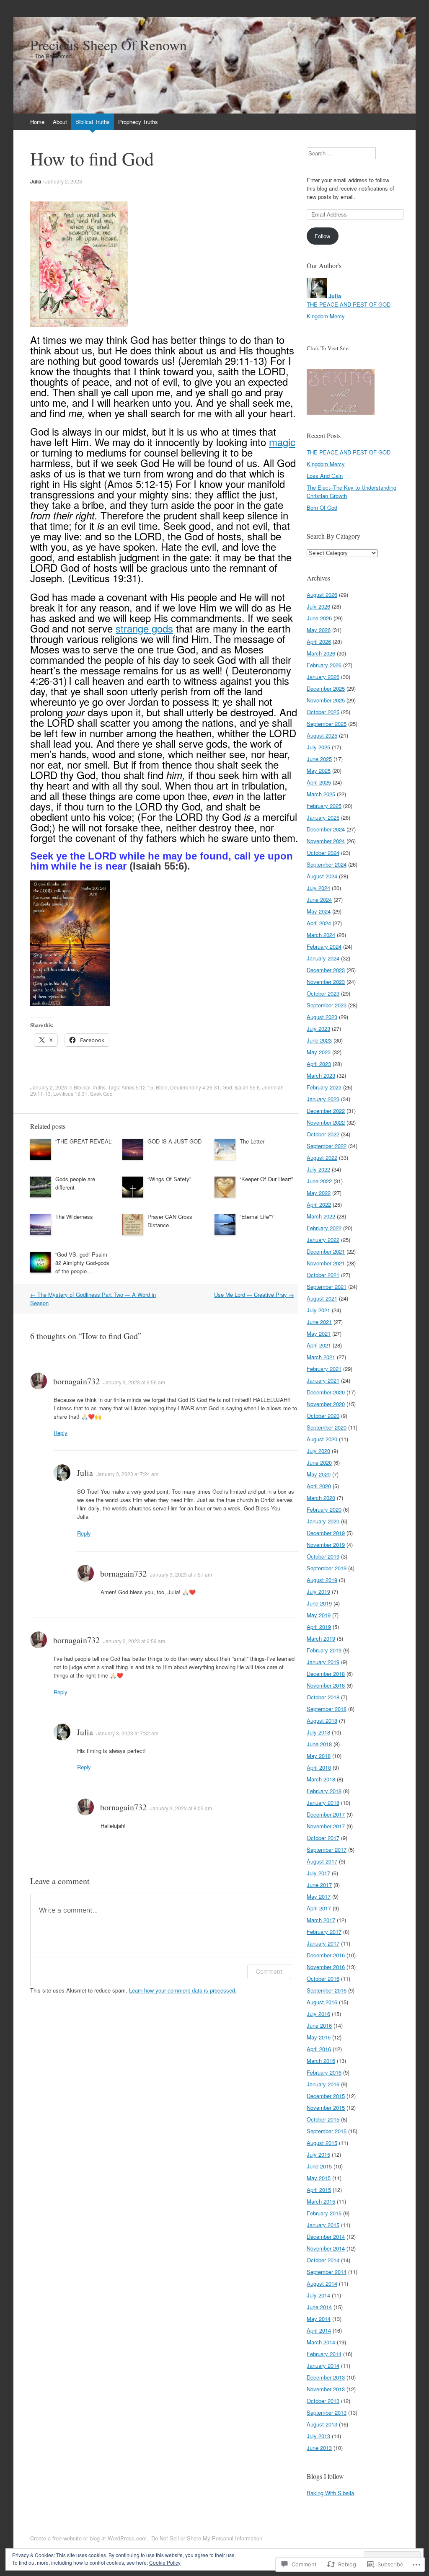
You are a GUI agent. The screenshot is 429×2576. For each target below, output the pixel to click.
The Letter (252, 1141)
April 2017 (319, 1908)
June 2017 (319, 1885)
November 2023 (326, 982)
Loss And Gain (325, 476)
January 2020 (323, 1521)
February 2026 (324, 665)
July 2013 (318, 2436)
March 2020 (321, 1498)
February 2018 (324, 1791)
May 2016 (319, 2037)
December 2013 (326, 2377)
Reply (61, 1433)
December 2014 (326, 2237)
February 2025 (324, 806)
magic (282, 442)
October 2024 (323, 853)
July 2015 (318, 2154)
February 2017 (324, 1932)
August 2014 (322, 2283)
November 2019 (326, 1545)
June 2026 (319, 618)
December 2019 (326, 1533)
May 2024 (319, 911)
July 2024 (318, 888)
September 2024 (327, 864)
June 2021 (319, 1322)
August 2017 (322, 1861)
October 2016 (323, 1978)
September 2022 (327, 1146)
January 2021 (323, 1380)
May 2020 (319, 1474)
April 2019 (319, 1627)
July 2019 (318, 1591)
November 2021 (326, 1263)
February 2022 (324, 1228)
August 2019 (322, 1580)
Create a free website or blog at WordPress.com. (89, 2538)
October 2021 (323, 1275)
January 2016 (323, 2084)
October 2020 (323, 1416)
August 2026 (322, 595)
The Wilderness (74, 1217)
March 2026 (321, 653)
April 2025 (319, 782)
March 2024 (321, 935)
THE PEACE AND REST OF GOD (349, 304)
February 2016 (324, 2072)
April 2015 (319, 2190)
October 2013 (323, 2401)
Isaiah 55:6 (247, 1087)
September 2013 (327, 2412)
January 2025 (323, 817)
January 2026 (323, 677)
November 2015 (326, 2108)
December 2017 (326, 1814)
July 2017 (318, 1873)
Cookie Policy (165, 2562)
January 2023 (323, 1099)
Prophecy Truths (138, 122)
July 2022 (318, 1169)
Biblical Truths (93, 122)
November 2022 (326, 1122)
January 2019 (323, 1662)
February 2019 (324, 1650)
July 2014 (318, 2295)
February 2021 (324, 1369)
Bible (162, 1087)
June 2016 (319, 2025)
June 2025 (319, 759)
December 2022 (326, 1111)
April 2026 (319, 641)
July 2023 (318, 1029)
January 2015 (323, 2225)
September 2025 (327, 724)
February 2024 (324, 946)
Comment (269, 1971)
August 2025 (322, 735)
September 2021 (327, 1287)
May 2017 (319, 1896)
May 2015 (319, 2178)
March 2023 (321, 1075)
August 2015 (322, 2143)
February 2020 (324, 1509)
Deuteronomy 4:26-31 (195, 1087)
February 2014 (324, 2354)
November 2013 (326, 2389)
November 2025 (326, 700)
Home (37, 122)
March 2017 (321, 1920)
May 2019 (319, 1615)
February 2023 (324, 1087)
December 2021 (326, 1251)
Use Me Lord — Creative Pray (254, 1294)
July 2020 (318, 1451)
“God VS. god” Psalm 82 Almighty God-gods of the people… (82, 1263)
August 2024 (322, 876)
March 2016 (321, 2061)
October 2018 (323, 1697)
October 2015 (323, 2119)
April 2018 (319, 1767)
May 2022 (319, 1193)
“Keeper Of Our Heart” (266, 1179)
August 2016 (322, 2002)
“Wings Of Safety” (169, 1179)
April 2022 (319, 1204)
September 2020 (327, 1427)
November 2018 (326, 1685)
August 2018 (322, 1720)
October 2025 (323, 712)
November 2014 (326, 2248)
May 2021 (319, 1333)
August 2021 (322, 1298)
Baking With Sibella (330, 2493)
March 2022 (321, 1216)
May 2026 (319, 630)
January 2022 (323, 1240)
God (227, 1087)
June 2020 (319, 1462)
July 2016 (318, 2014)
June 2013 (319, 2448)
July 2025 (318, 747)
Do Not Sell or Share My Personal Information (207, 2538)
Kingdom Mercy (326, 316)
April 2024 (319, 923)
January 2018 (323, 1803)
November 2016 (326, 1967)
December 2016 (326, 1955)
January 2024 (323, 958)
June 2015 (319, 2166)
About (60, 122)
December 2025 (326, 688)
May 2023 (319, 1052)
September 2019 (327, 1568)
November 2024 (326, 841)
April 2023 (319, 1064)
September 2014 (327, 2272)
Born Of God (322, 507)
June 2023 (319, 1040)
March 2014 (321, 2342)
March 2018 (321, 1779)
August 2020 (322, 1439)
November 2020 (326, 1404)
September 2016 (327, 1990)
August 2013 (322, 2424)
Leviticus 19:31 (70, 1093)
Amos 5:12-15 (137, 1087)
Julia (36, 181)
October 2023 (323, 993)
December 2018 (326, 1674)
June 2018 (319, 1744)
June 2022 (319, 1181)
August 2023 (322, 1017)
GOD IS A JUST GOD (174, 1141)
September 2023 (327, 1005)
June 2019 (319, 1603)
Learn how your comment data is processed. (183, 1990)
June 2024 (319, 900)
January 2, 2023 (64, 181)
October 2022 (323, 1134)
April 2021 (319, 1345)
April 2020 (319, 1486)
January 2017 (323, 1943)
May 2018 (319, 1756)
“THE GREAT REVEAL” (84, 1141)
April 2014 (319, 2330)
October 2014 (323, 2260)
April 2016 (319, 2049)
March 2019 (321, 1638)
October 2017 (323, 1838)
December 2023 (326, 970)
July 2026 (318, 606)
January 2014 (323, 2366)
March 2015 (321, 2201)
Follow (322, 236)
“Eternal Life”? (257, 1217)
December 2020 (326, 1392)
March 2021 (321, 1357)
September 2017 (327, 1849)
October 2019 (323, 1556)
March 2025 (321, 794)
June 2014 (319, 2307)
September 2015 (327, 2131)
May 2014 (319, 2319)
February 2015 (324, 2213)
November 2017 (326, 1826)
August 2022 (322, 1158)
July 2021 (318, 1310)
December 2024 (326, 829)
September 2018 (327, 1709)
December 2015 (326, 2096)
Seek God (101, 1093)
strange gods (144, 628)
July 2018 (318, 1732)
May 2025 (319, 770)
